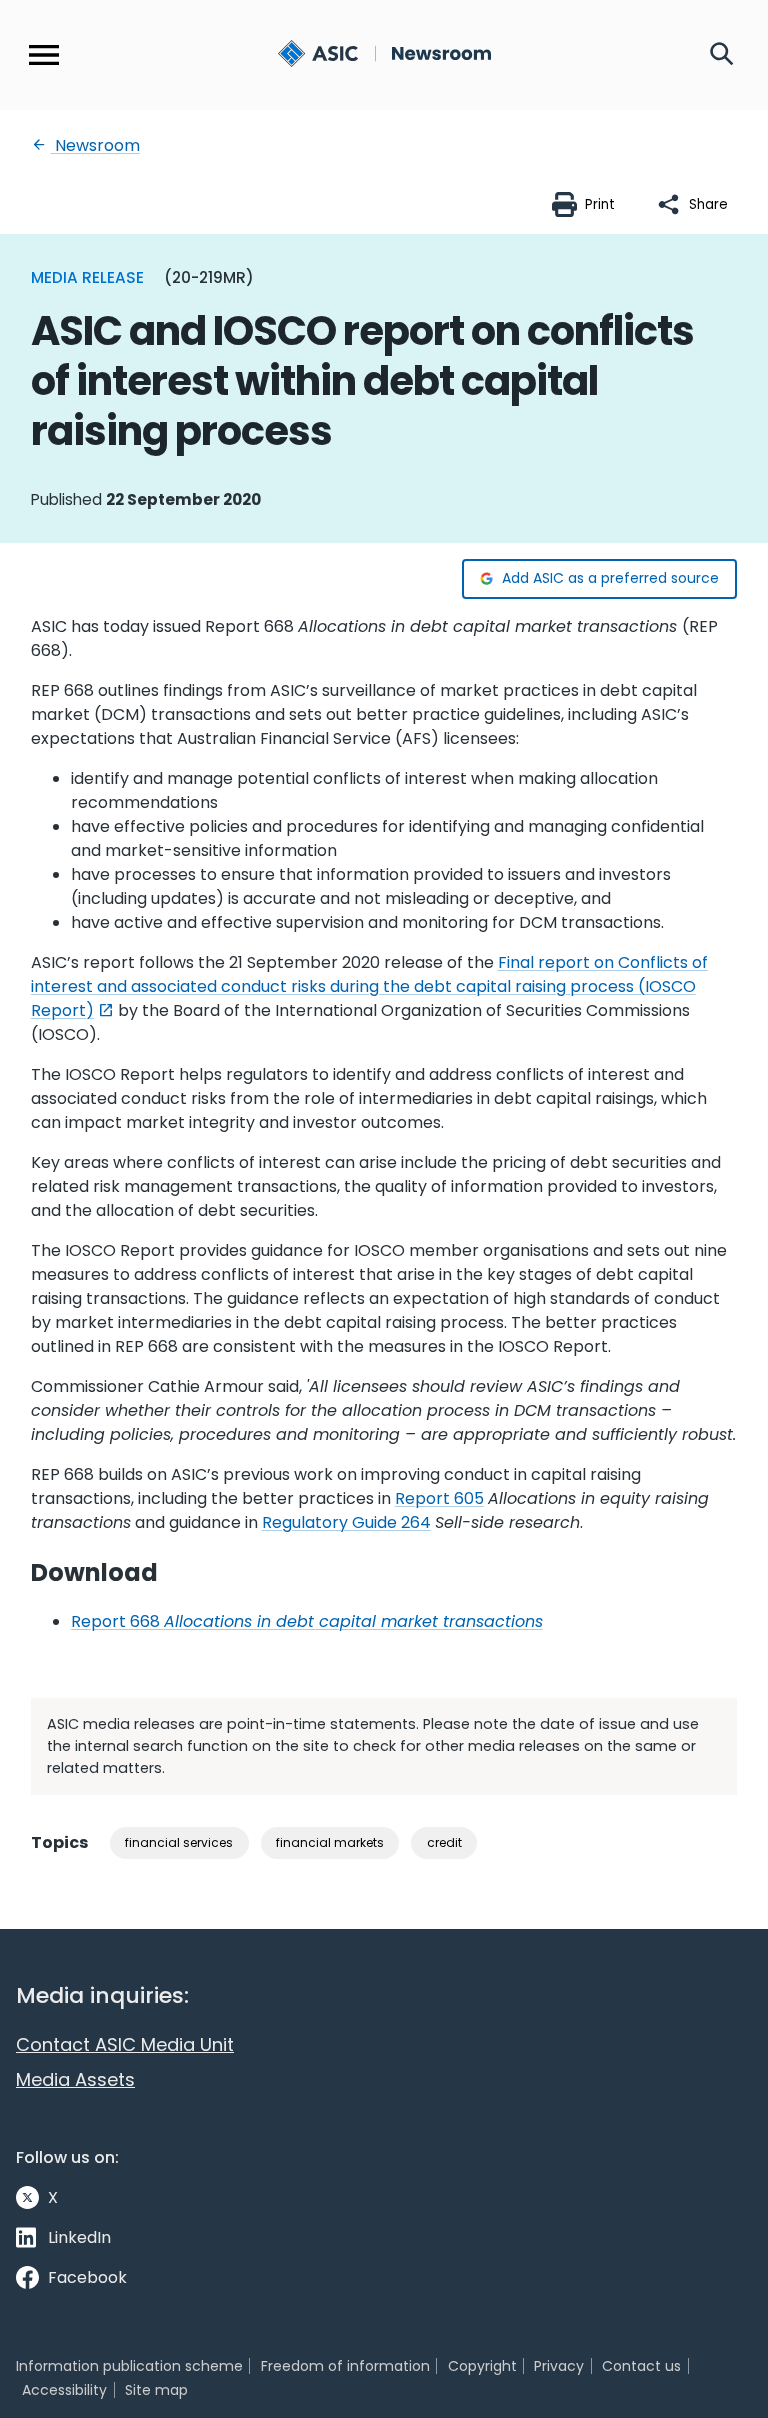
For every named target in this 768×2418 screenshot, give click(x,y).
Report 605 (439, 1498)
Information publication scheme (129, 2366)
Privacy (559, 2366)
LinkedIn (79, 2237)
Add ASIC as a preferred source (610, 578)
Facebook (87, 2277)
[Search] (722, 55)
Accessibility (64, 2390)
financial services (179, 1842)
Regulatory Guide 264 (346, 1522)
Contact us (641, 2366)
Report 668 (307, 1621)
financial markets (330, 1842)
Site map (156, 2390)
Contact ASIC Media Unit (125, 2044)
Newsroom (95, 145)
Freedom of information (345, 2366)
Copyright (482, 2366)
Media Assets (75, 2079)
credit (444, 1842)
